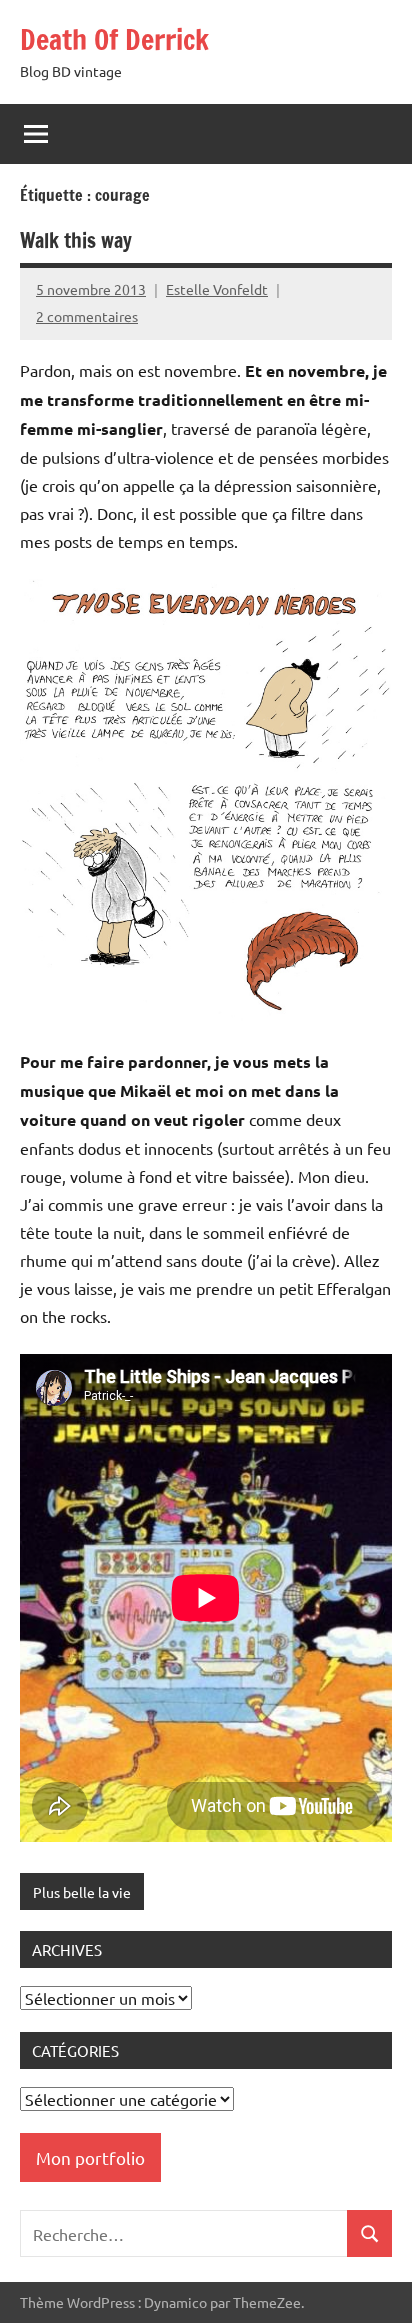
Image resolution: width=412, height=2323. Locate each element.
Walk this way (76, 240)
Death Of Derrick (114, 39)
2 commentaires (87, 316)
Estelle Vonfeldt (217, 289)
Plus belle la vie (82, 1892)
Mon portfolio (90, 2157)
